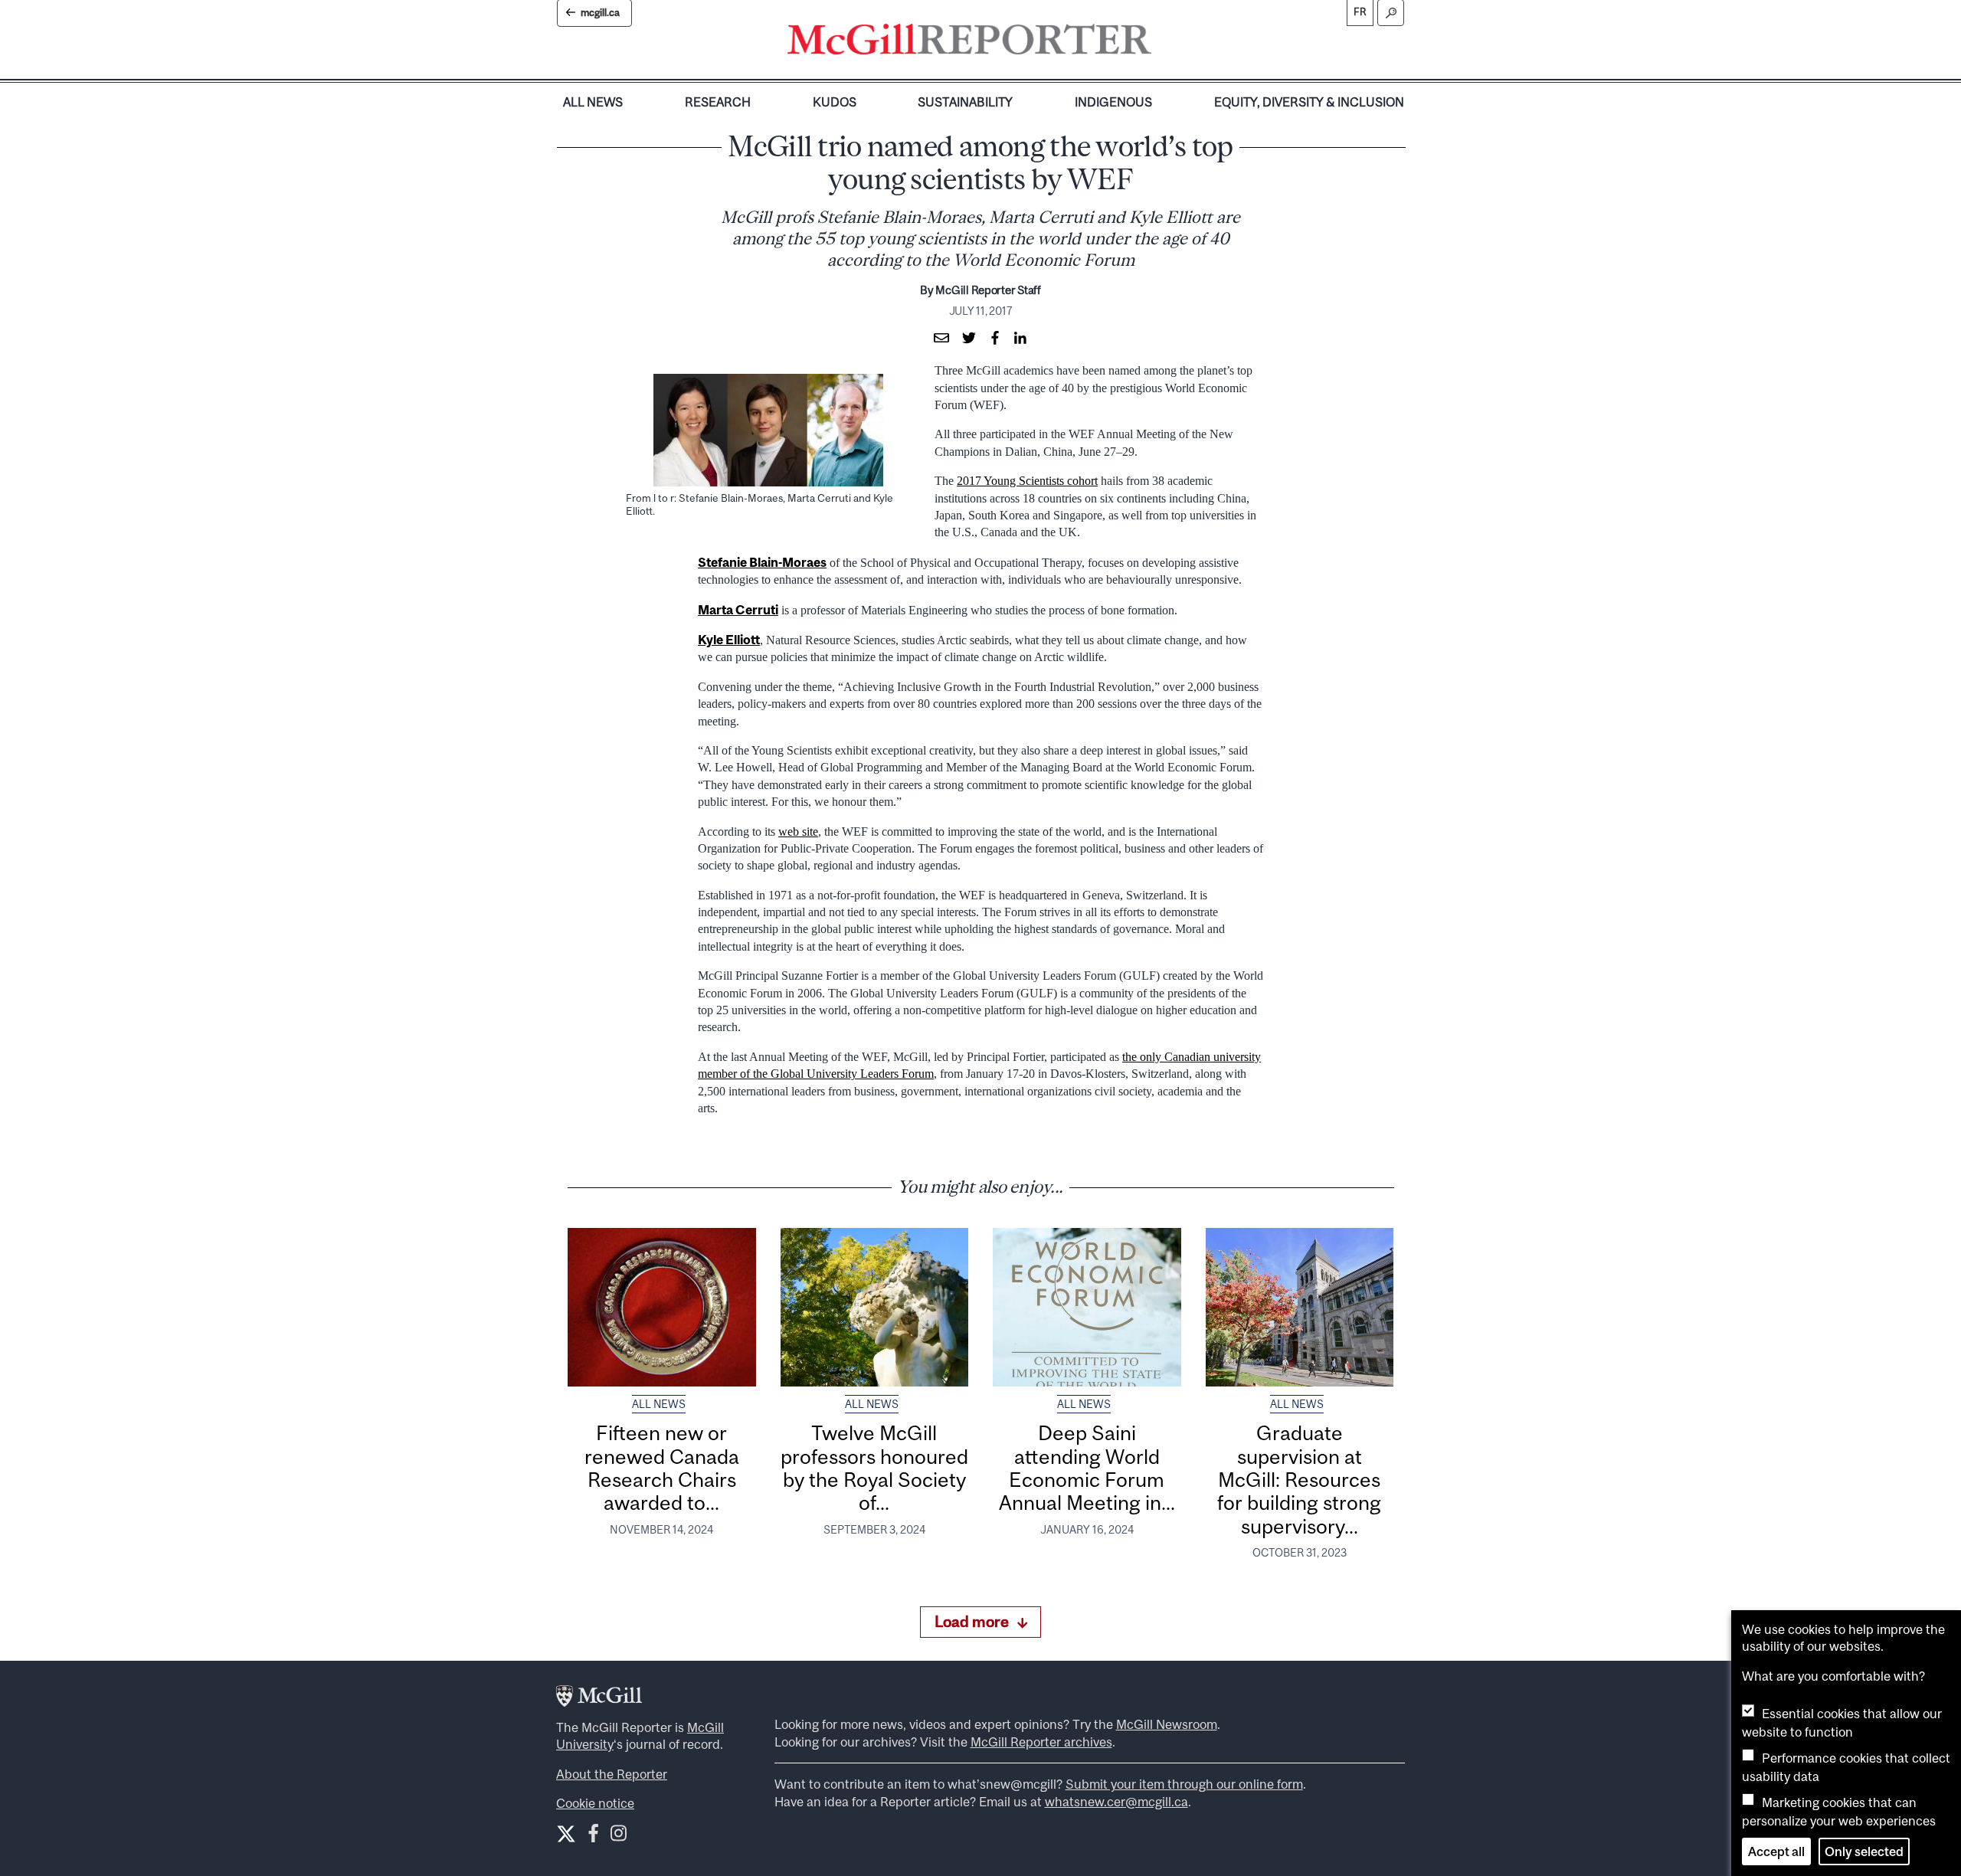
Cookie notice (595, 1803)
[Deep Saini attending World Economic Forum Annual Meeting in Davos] (1087, 1307)
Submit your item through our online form (1184, 1784)
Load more (972, 1621)
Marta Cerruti (738, 610)
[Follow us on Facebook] (593, 1837)
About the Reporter (612, 1774)
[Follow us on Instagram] (619, 1837)
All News (593, 102)
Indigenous (1113, 102)
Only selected (1864, 1851)
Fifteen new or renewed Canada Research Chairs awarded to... (662, 1468)
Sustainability (965, 102)
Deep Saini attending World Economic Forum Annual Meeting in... (1087, 1468)
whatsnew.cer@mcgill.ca (1116, 1802)
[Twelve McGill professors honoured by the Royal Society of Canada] (875, 1307)
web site (798, 832)
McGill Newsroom (1167, 1724)
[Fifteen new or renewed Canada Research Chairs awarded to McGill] (662, 1307)
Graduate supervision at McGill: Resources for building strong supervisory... (1299, 1479)
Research (718, 102)
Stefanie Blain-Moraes (762, 562)
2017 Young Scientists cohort (1027, 481)
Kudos (835, 102)
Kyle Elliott (729, 640)
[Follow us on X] (566, 1834)
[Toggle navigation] (1164, 43)
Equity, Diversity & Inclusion (1309, 102)
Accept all (1776, 1851)
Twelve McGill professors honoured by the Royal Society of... (874, 1468)
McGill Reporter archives (1041, 1742)
